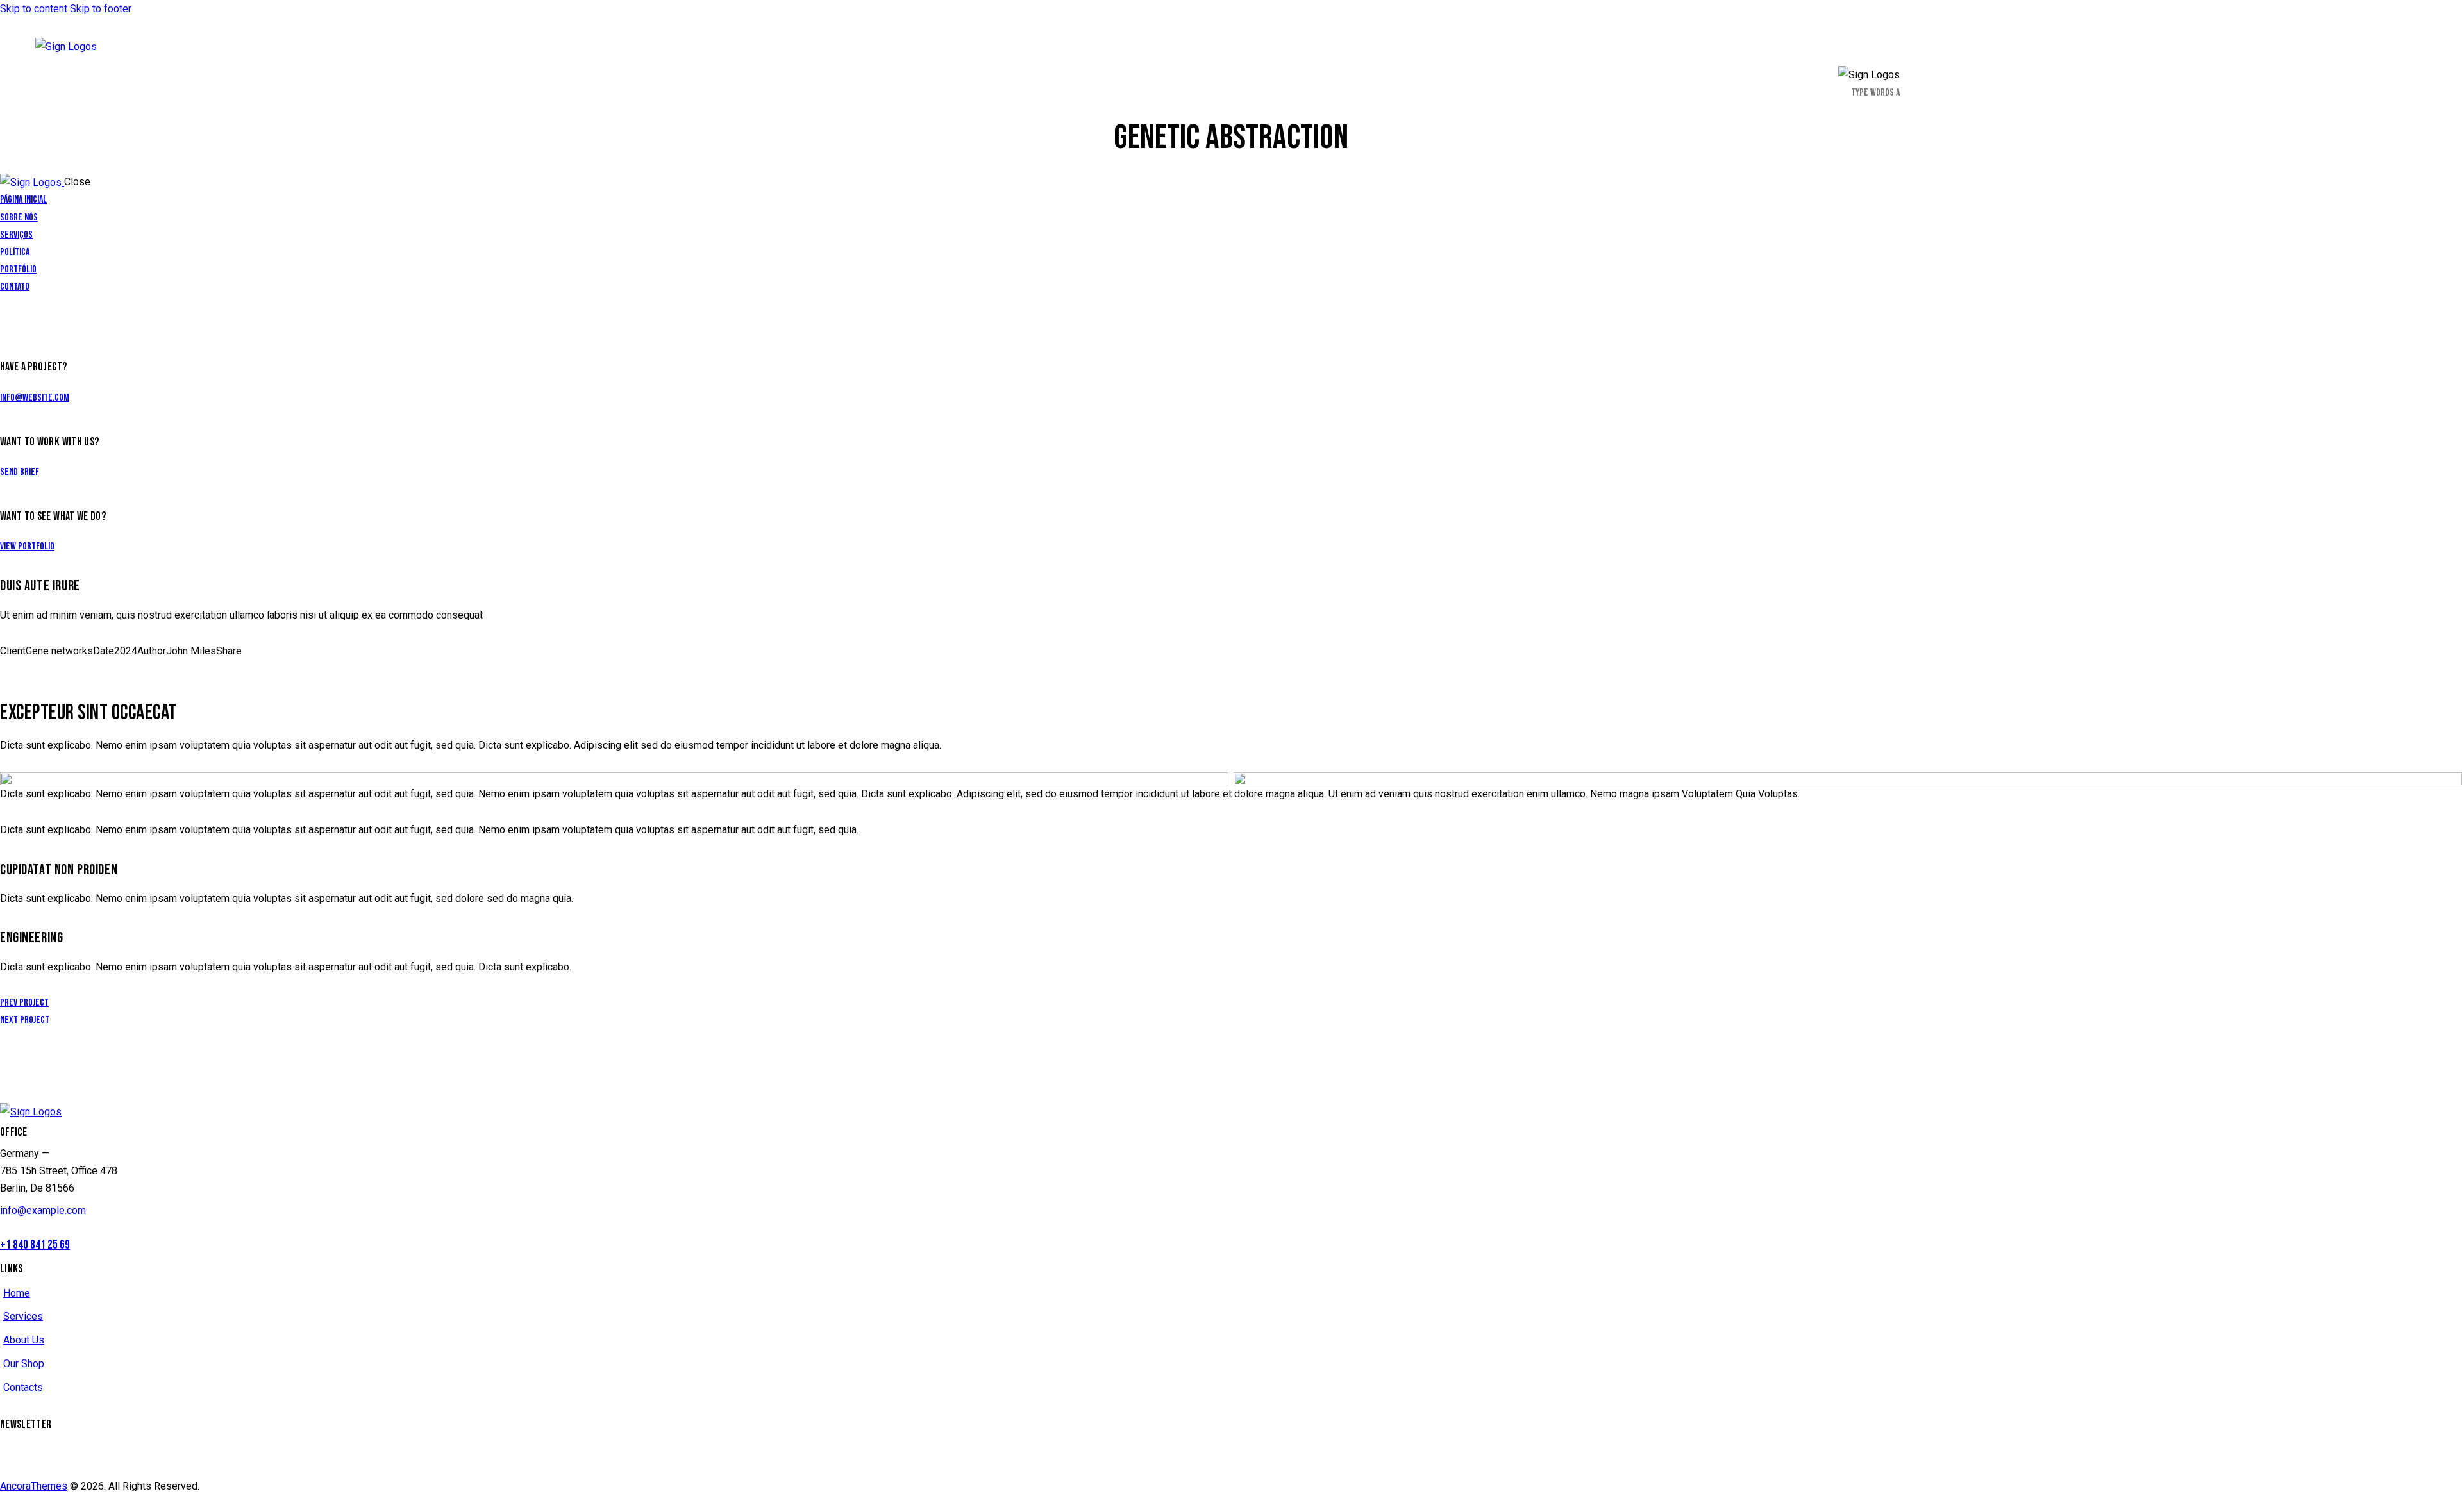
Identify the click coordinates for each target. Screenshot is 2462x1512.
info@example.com (43, 1210)
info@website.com (35, 398)
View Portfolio (27, 546)
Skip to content (34, 9)
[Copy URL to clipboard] (59, 668)
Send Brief (20, 472)
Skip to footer (101, 9)
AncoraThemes (34, 1486)
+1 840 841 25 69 (35, 1245)
